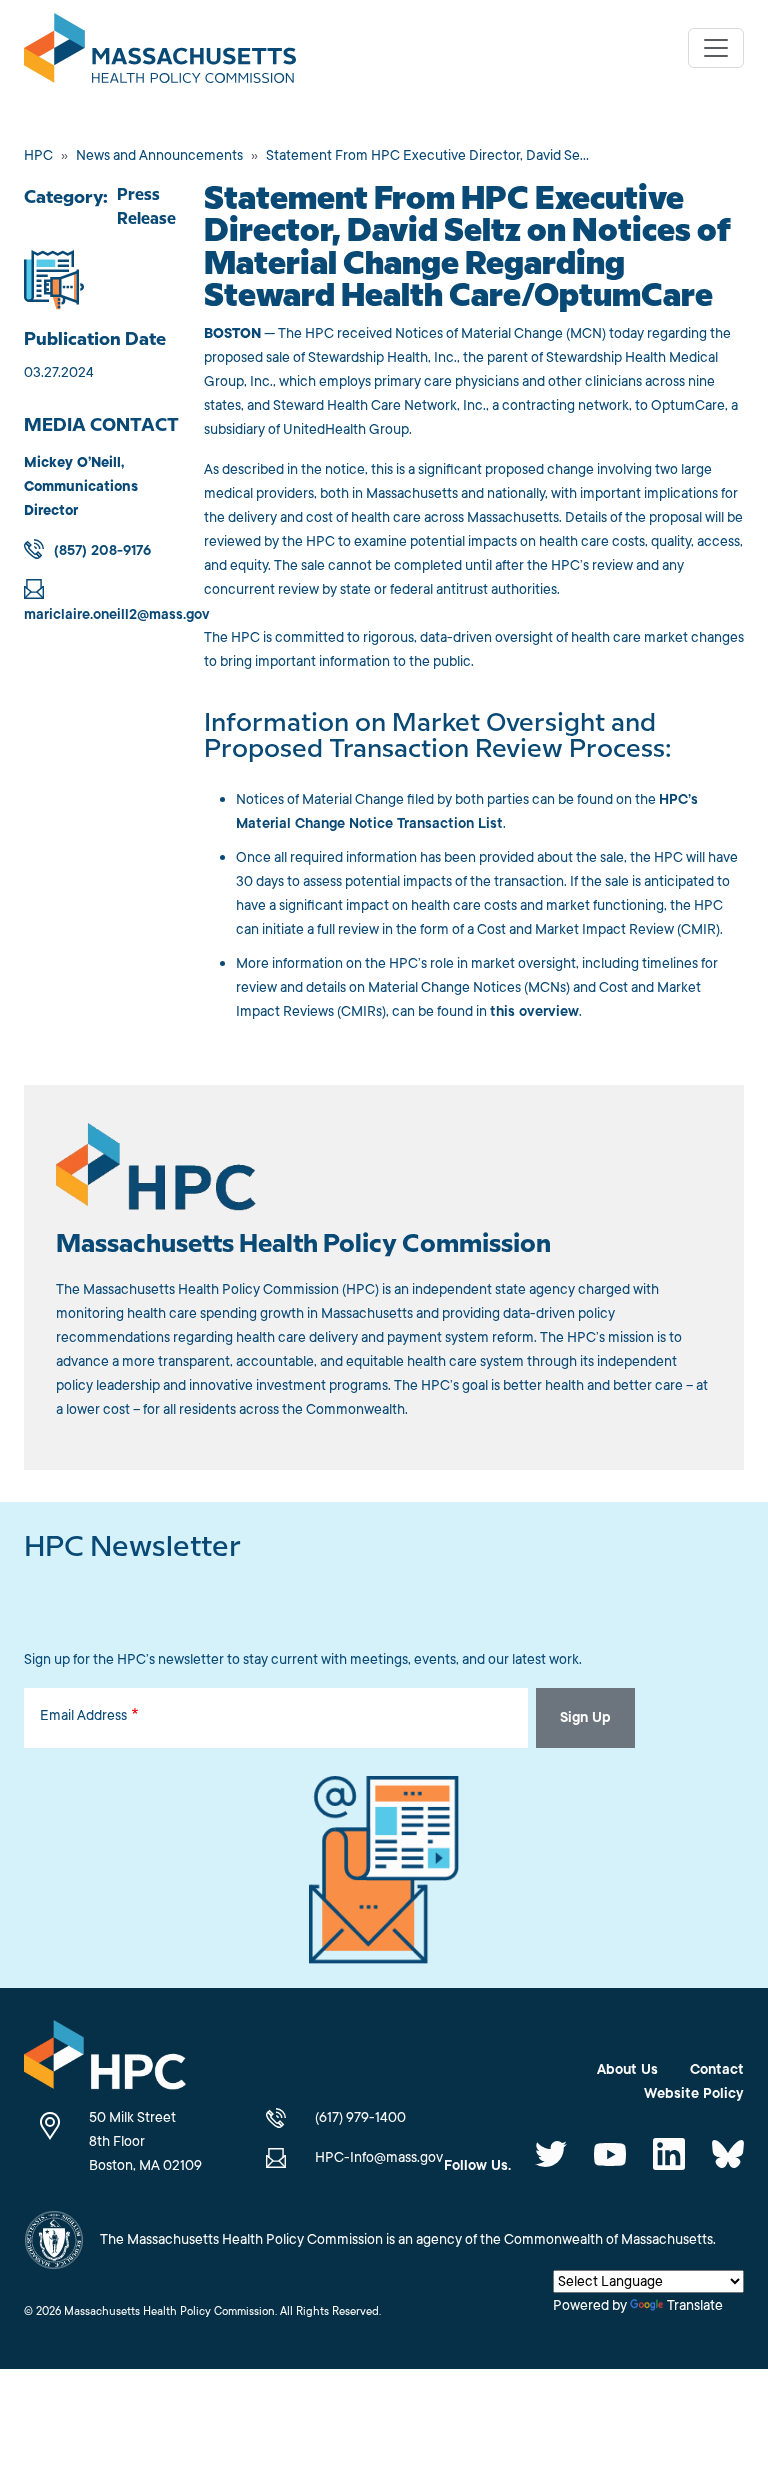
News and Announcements (159, 155)
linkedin (669, 2154)
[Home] (168, 48)
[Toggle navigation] (716, 48)
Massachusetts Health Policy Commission (303, 1245)
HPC (38, 155)
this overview (534, 1011)
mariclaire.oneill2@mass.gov (117, 614)
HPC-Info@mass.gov (379, 2157)
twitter (551, 2154)
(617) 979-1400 (360, 2117)
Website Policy (694, 2093)
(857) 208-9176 (102, 550)
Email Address (83, 1715)
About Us (627, 2069)
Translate (695, 2305)
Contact (717, 2069)
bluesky (728, 2154)
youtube (610, 2154)
